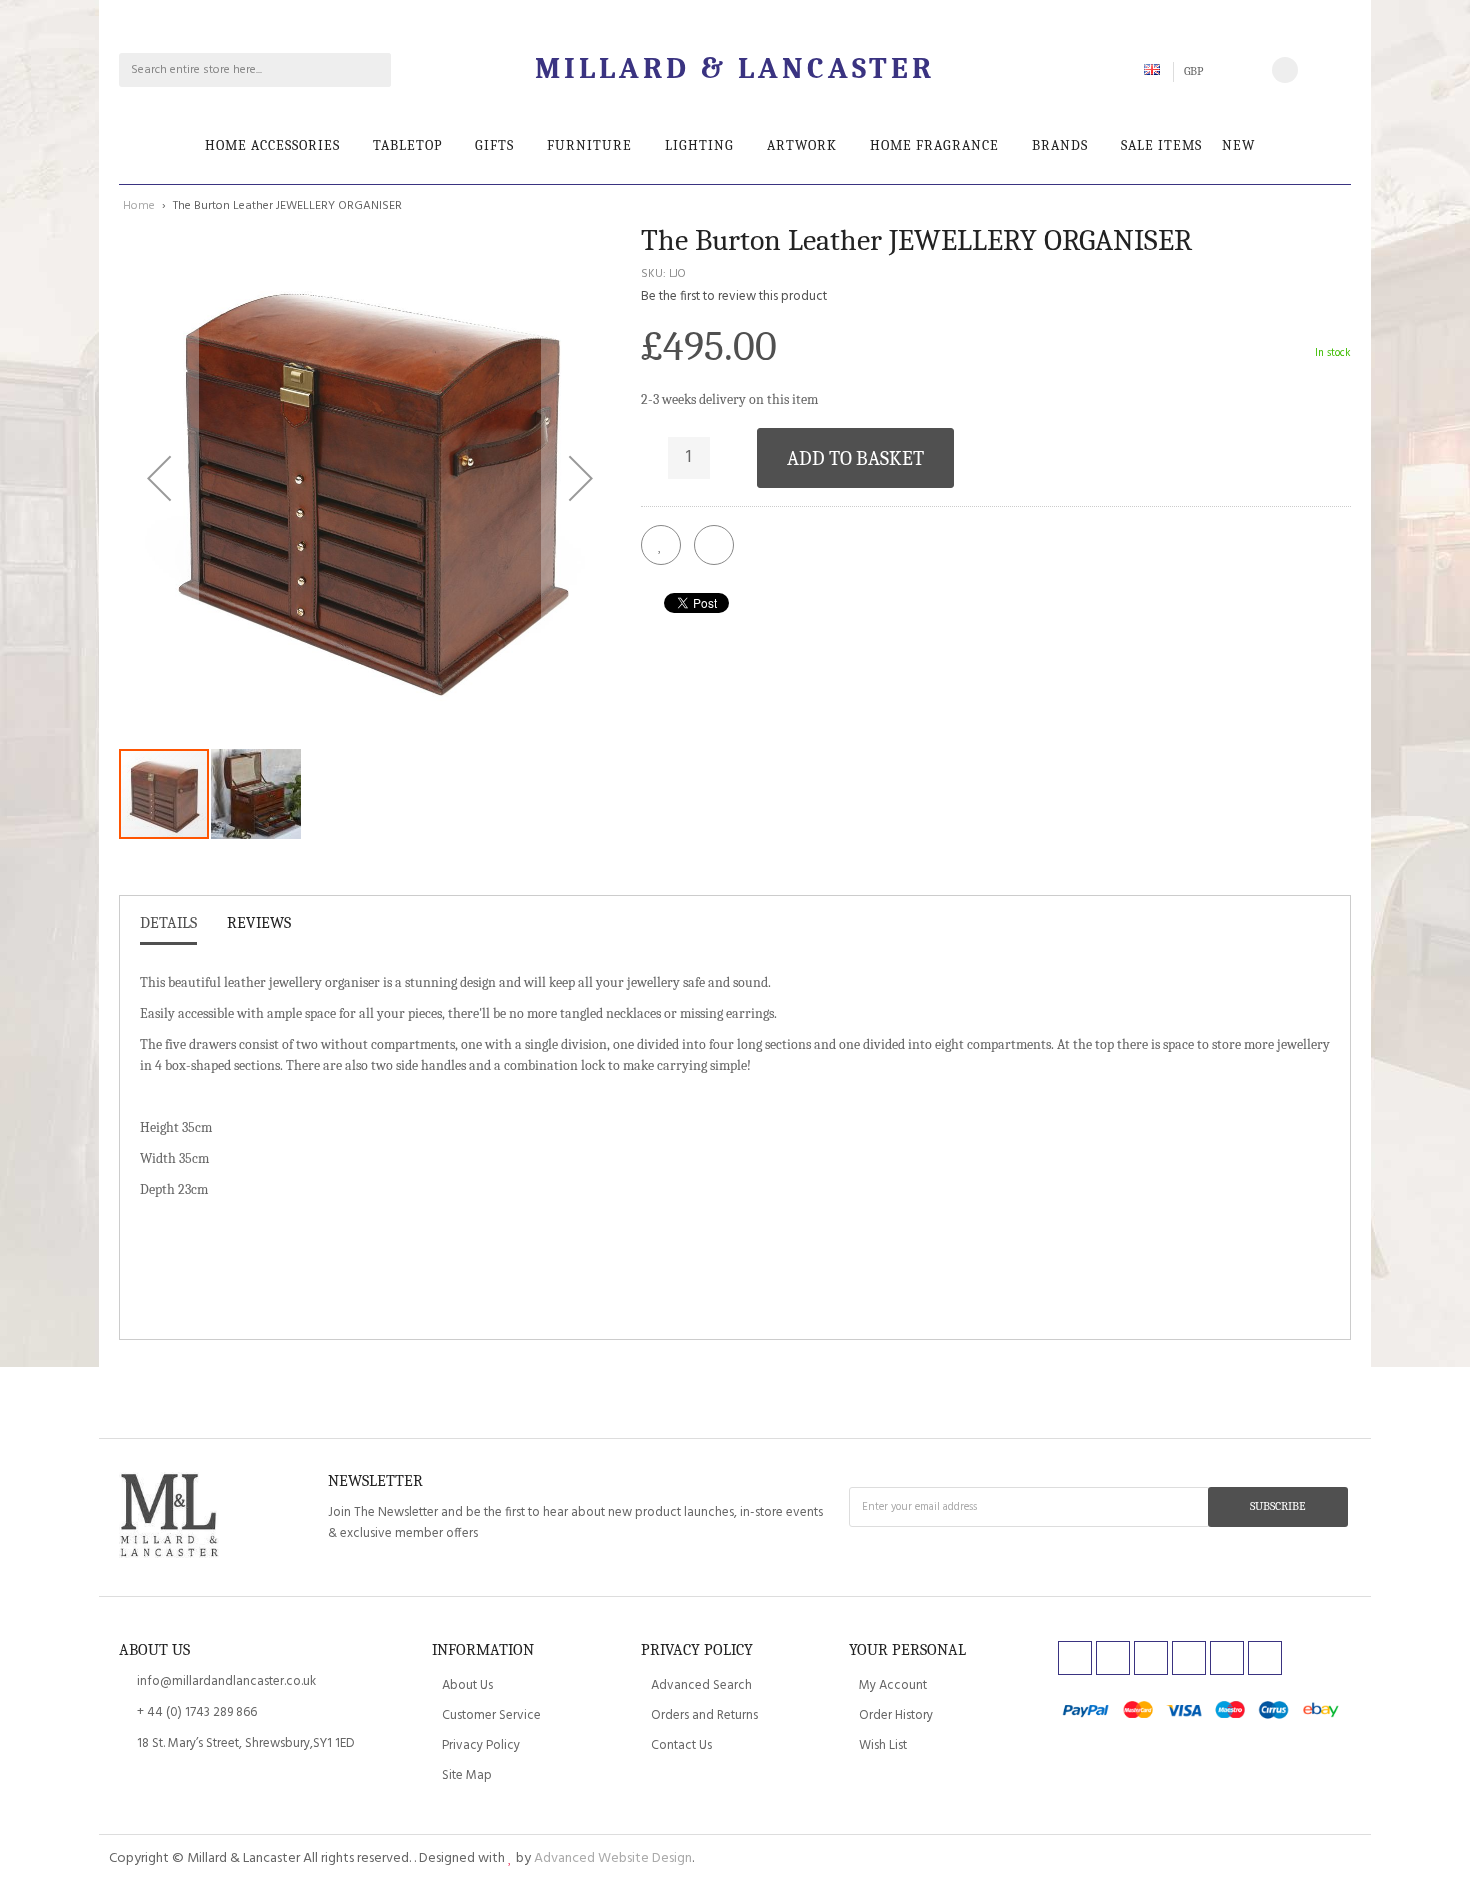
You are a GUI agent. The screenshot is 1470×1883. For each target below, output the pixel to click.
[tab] (168, 928)
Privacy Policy (481, 1745)
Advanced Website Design (613, 1858)
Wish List (883, 1745)
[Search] (374, 70)
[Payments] (1204, 1721)
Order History (896, 1715)
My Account (893, 1685)
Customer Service (491, 1715)
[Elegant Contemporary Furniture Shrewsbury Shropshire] (169, 1518)
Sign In (1331, 70)
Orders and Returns (704, 1715)
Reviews (259, 923)
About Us (467, 1685)
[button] (159, 478)
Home (139, 206)
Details (168, 923)
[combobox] (239, 70)
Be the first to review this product (734, 297)
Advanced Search (701, 1685)
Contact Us (681, 1745)
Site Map (467, 1775)
